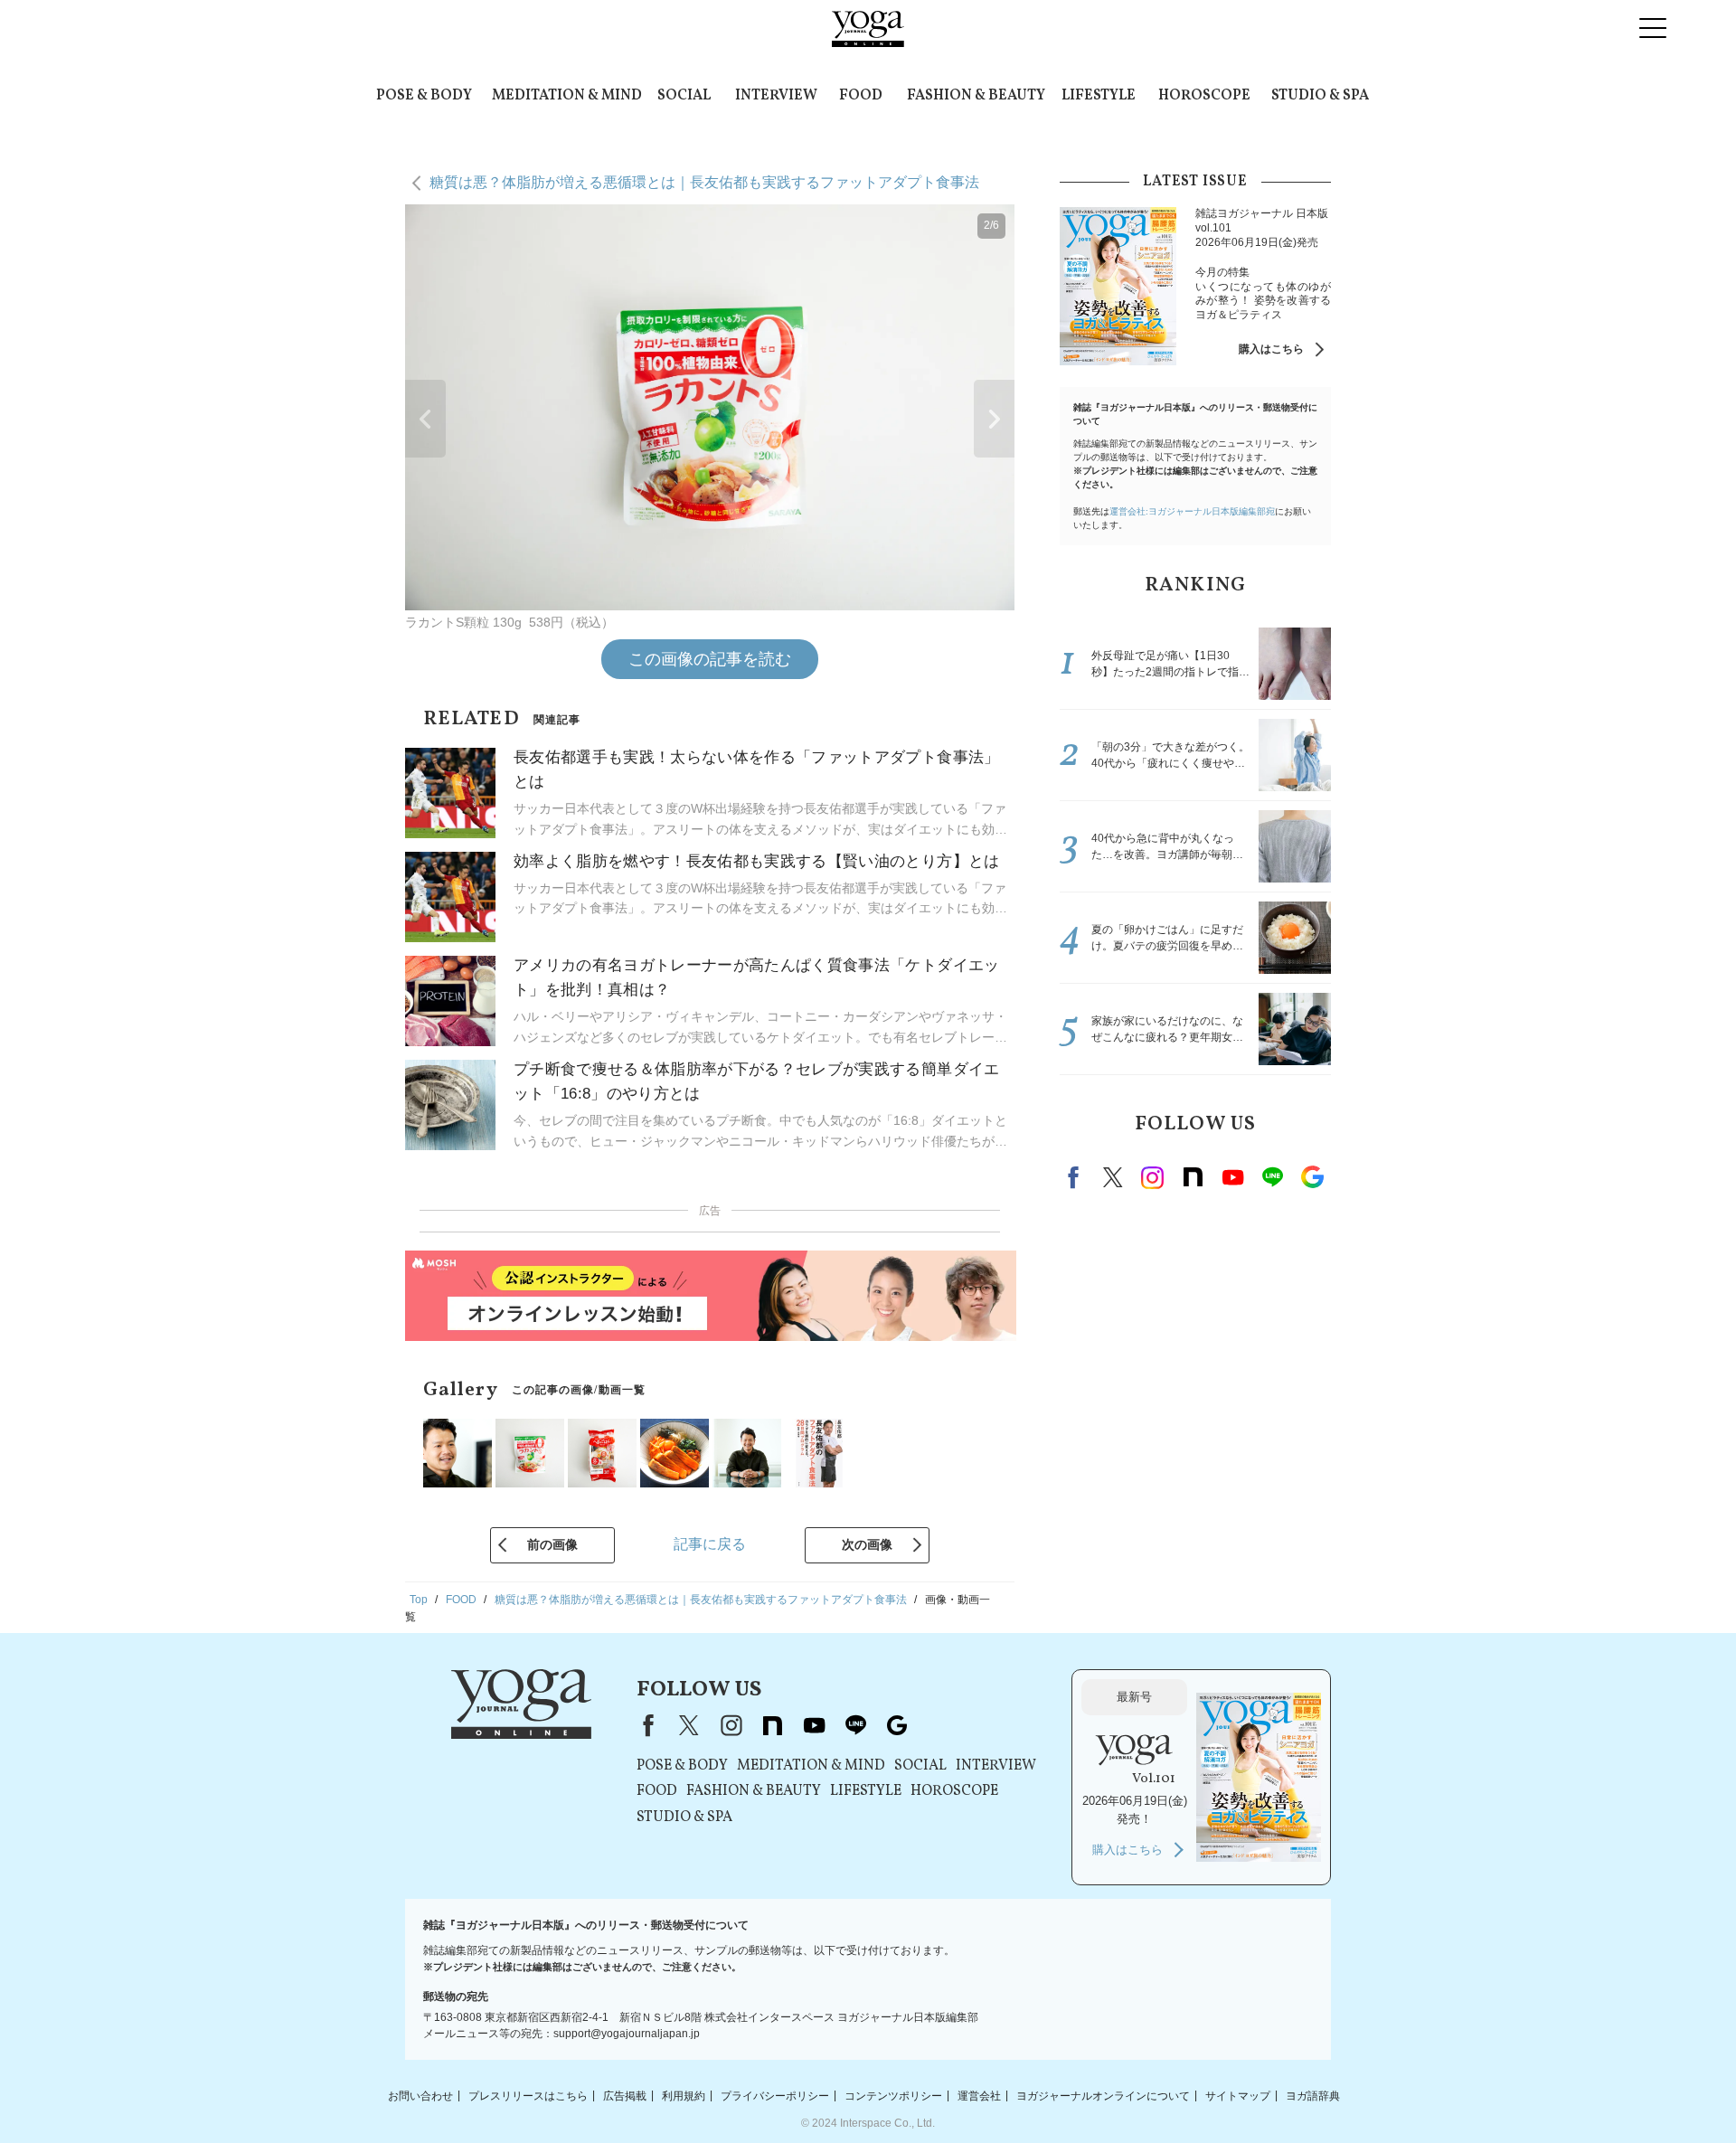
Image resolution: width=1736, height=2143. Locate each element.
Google (1312, 1177)
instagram (1153, 1177)
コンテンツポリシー (893, 2095)
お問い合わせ (420, 2095)
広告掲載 (625, 2095)
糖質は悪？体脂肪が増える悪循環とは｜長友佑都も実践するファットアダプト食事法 (704, 182)
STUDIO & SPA (1320, 96)
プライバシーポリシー (775, 2095)
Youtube (1232, 1177)
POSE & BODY (424, 96)
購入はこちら (1271, 349)
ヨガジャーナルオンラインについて (1103, 2095)
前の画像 (552, 1544)
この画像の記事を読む (710, 659)
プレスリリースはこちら (528, 2095)
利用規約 (684, 2095)
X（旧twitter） (1113, 1177)
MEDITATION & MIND (567, 96)
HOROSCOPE (1204, 96)
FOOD (861, 96)
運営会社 (979, 2095)
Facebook (1076, 1177)
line (1272, 1177)
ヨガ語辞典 (1313, 2095)
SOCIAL (684, 96)
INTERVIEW (776, 96)
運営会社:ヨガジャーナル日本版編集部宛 (1192, 511)
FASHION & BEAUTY (976, 96)
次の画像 (867, 1544)
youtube (814, 1725)
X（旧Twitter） (689, 1725)
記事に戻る (710, 1544)
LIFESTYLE (1099, 96)
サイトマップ (1238, 2095)
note (1193, 1177)
